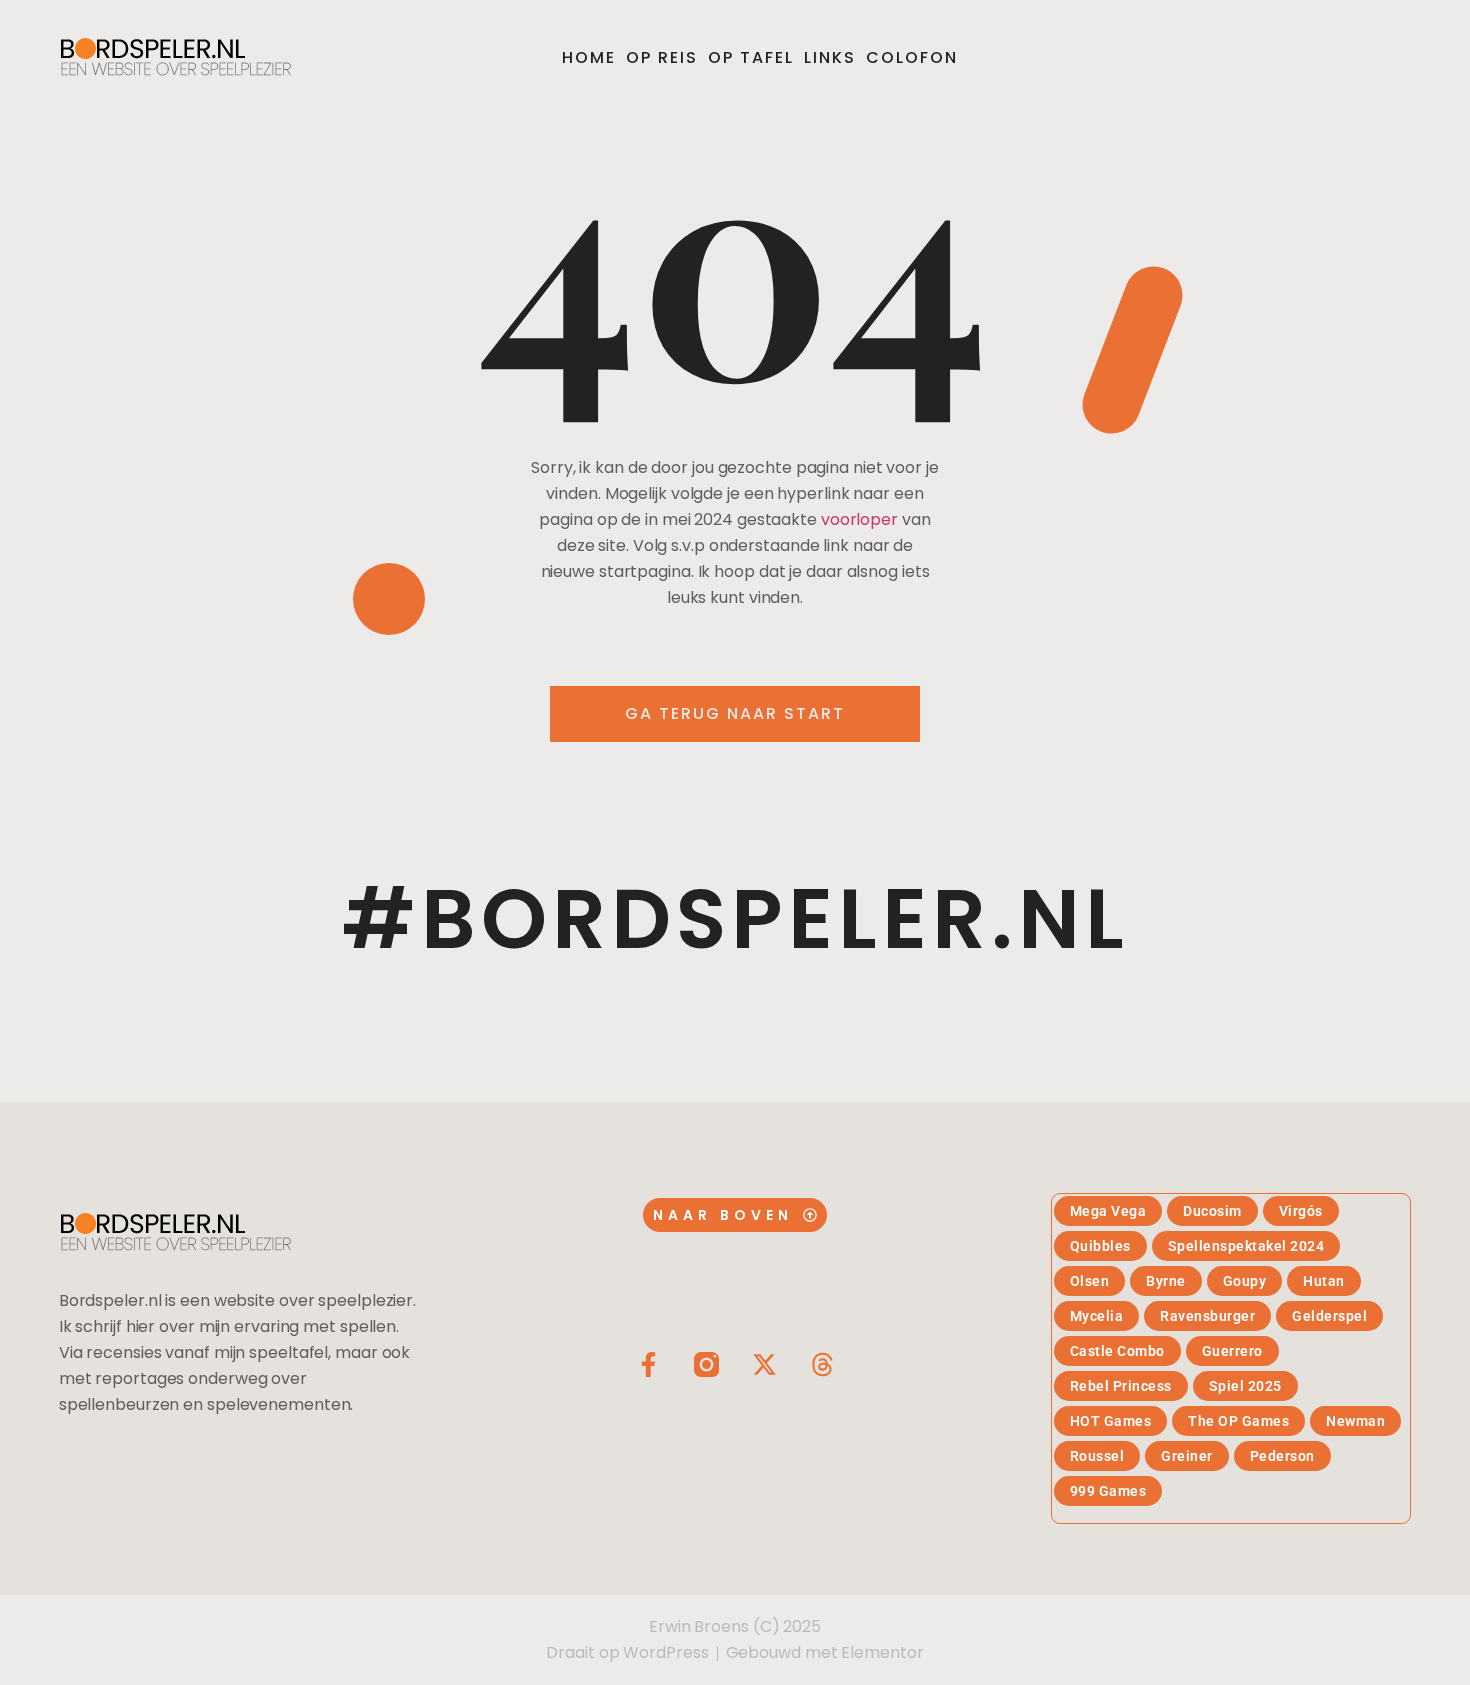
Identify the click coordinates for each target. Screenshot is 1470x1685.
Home (589, 57)
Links (830, 57)
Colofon (912, 57)
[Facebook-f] (648, 1364)
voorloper (859, 519)
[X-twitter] (764, 1364)
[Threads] (822, 1364)
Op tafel (751, 57)
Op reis (662, 57)
